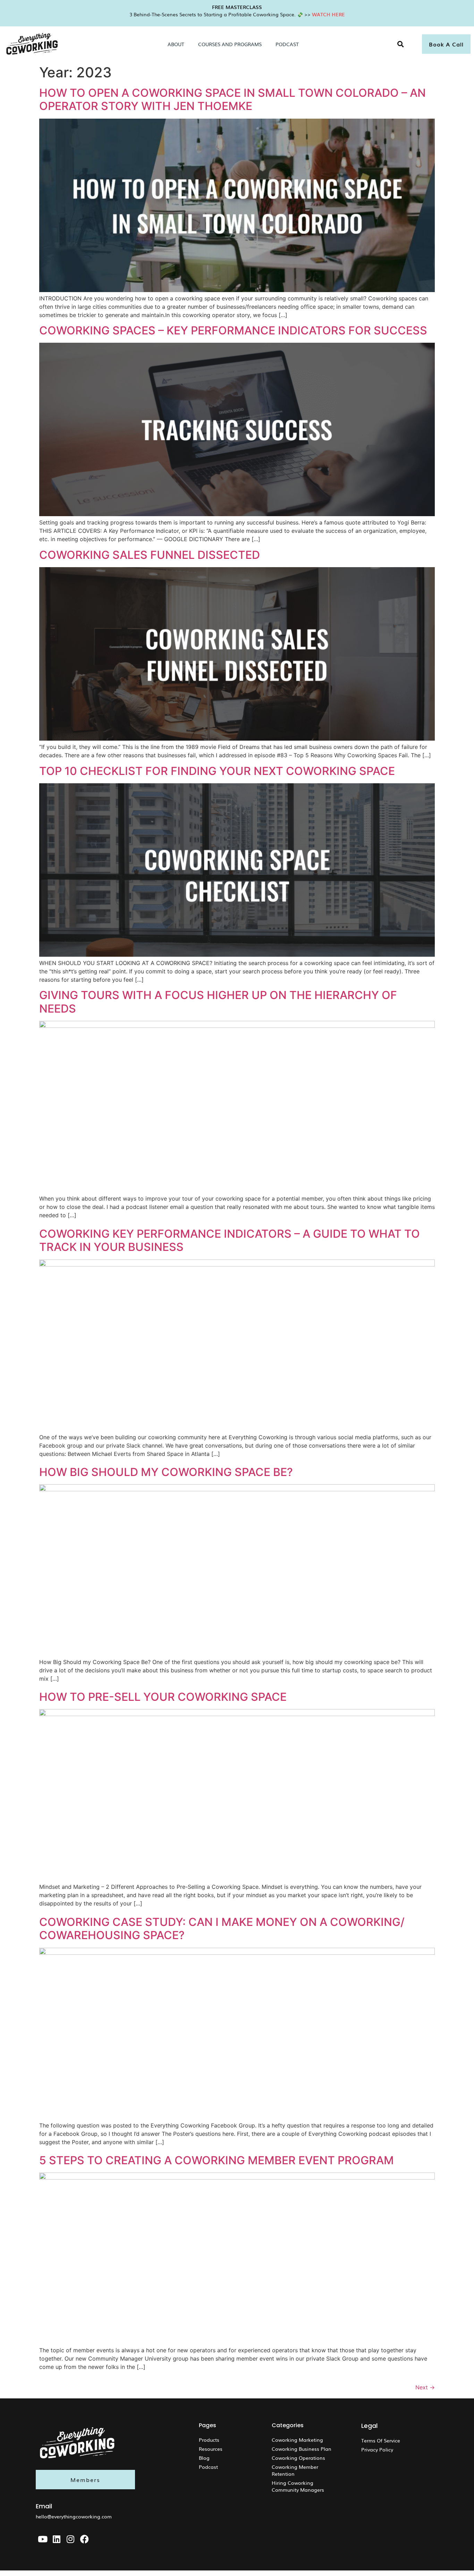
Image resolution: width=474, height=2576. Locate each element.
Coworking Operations (298, 2458)
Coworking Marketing (297, 2440)
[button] (401, 44)
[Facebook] (84, 2539)
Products (209, 2440)
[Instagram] (70, 2539)
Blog (204, 2458)
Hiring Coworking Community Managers (298, 2486)
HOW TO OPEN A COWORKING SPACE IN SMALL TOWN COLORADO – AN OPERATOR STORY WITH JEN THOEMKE (232, 99)
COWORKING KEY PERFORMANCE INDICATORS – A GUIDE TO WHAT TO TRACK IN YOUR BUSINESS (230, 1240)
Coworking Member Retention (295, 2470)
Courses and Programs (230, 44)
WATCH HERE (328, 14)
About (176, 44)
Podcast (287, 44)
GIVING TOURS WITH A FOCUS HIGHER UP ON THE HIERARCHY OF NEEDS (218, 1002)
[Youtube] (43, 2539)
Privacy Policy (377, 2449)
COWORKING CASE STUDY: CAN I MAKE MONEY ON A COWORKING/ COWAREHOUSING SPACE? (222, 1929)
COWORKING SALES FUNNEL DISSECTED (150, 555)
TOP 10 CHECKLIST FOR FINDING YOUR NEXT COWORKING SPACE (217, 771)
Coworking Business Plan (302, 2449)
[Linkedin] (57, 2539)
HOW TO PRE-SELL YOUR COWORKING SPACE (163, 1697)
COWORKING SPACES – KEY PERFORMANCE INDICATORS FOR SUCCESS (233, 330)
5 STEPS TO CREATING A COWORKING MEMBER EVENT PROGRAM (217, 2160)
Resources (211, 2449)
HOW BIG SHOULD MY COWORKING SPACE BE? (166, 1472)
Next (425, 2387)
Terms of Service (381, 2440)
